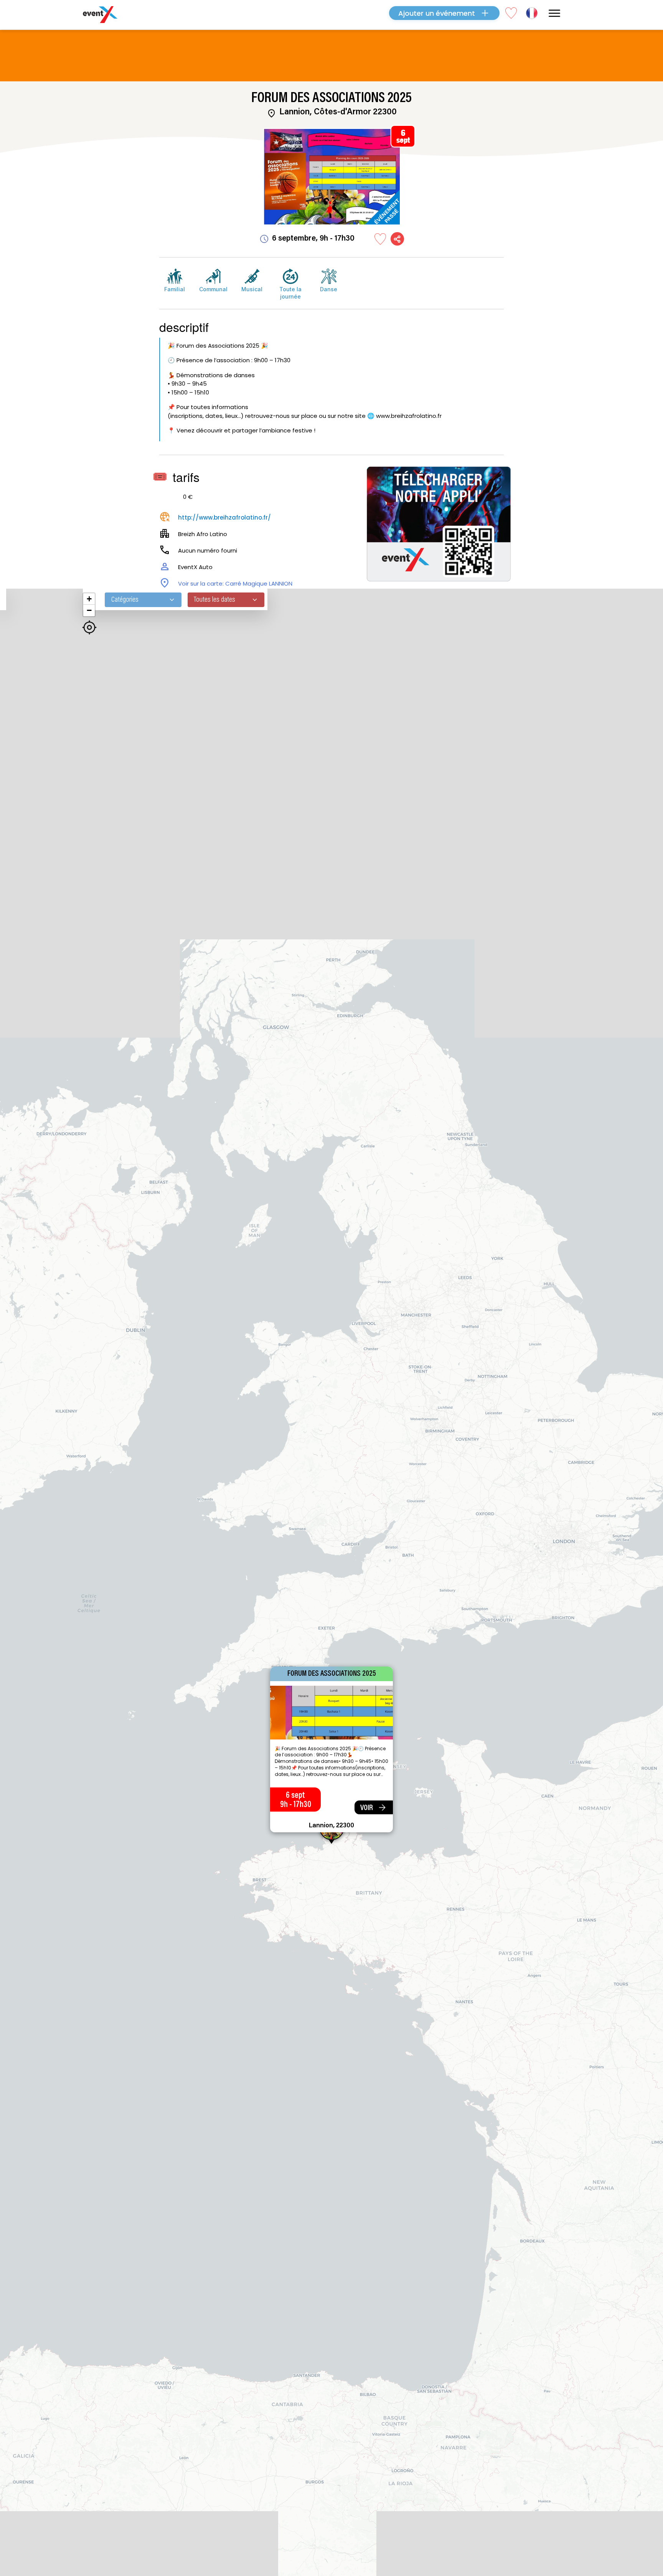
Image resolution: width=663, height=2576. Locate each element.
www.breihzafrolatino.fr (409, 416)
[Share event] (397, 239)
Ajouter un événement (437, 13)
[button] (89, 599)
